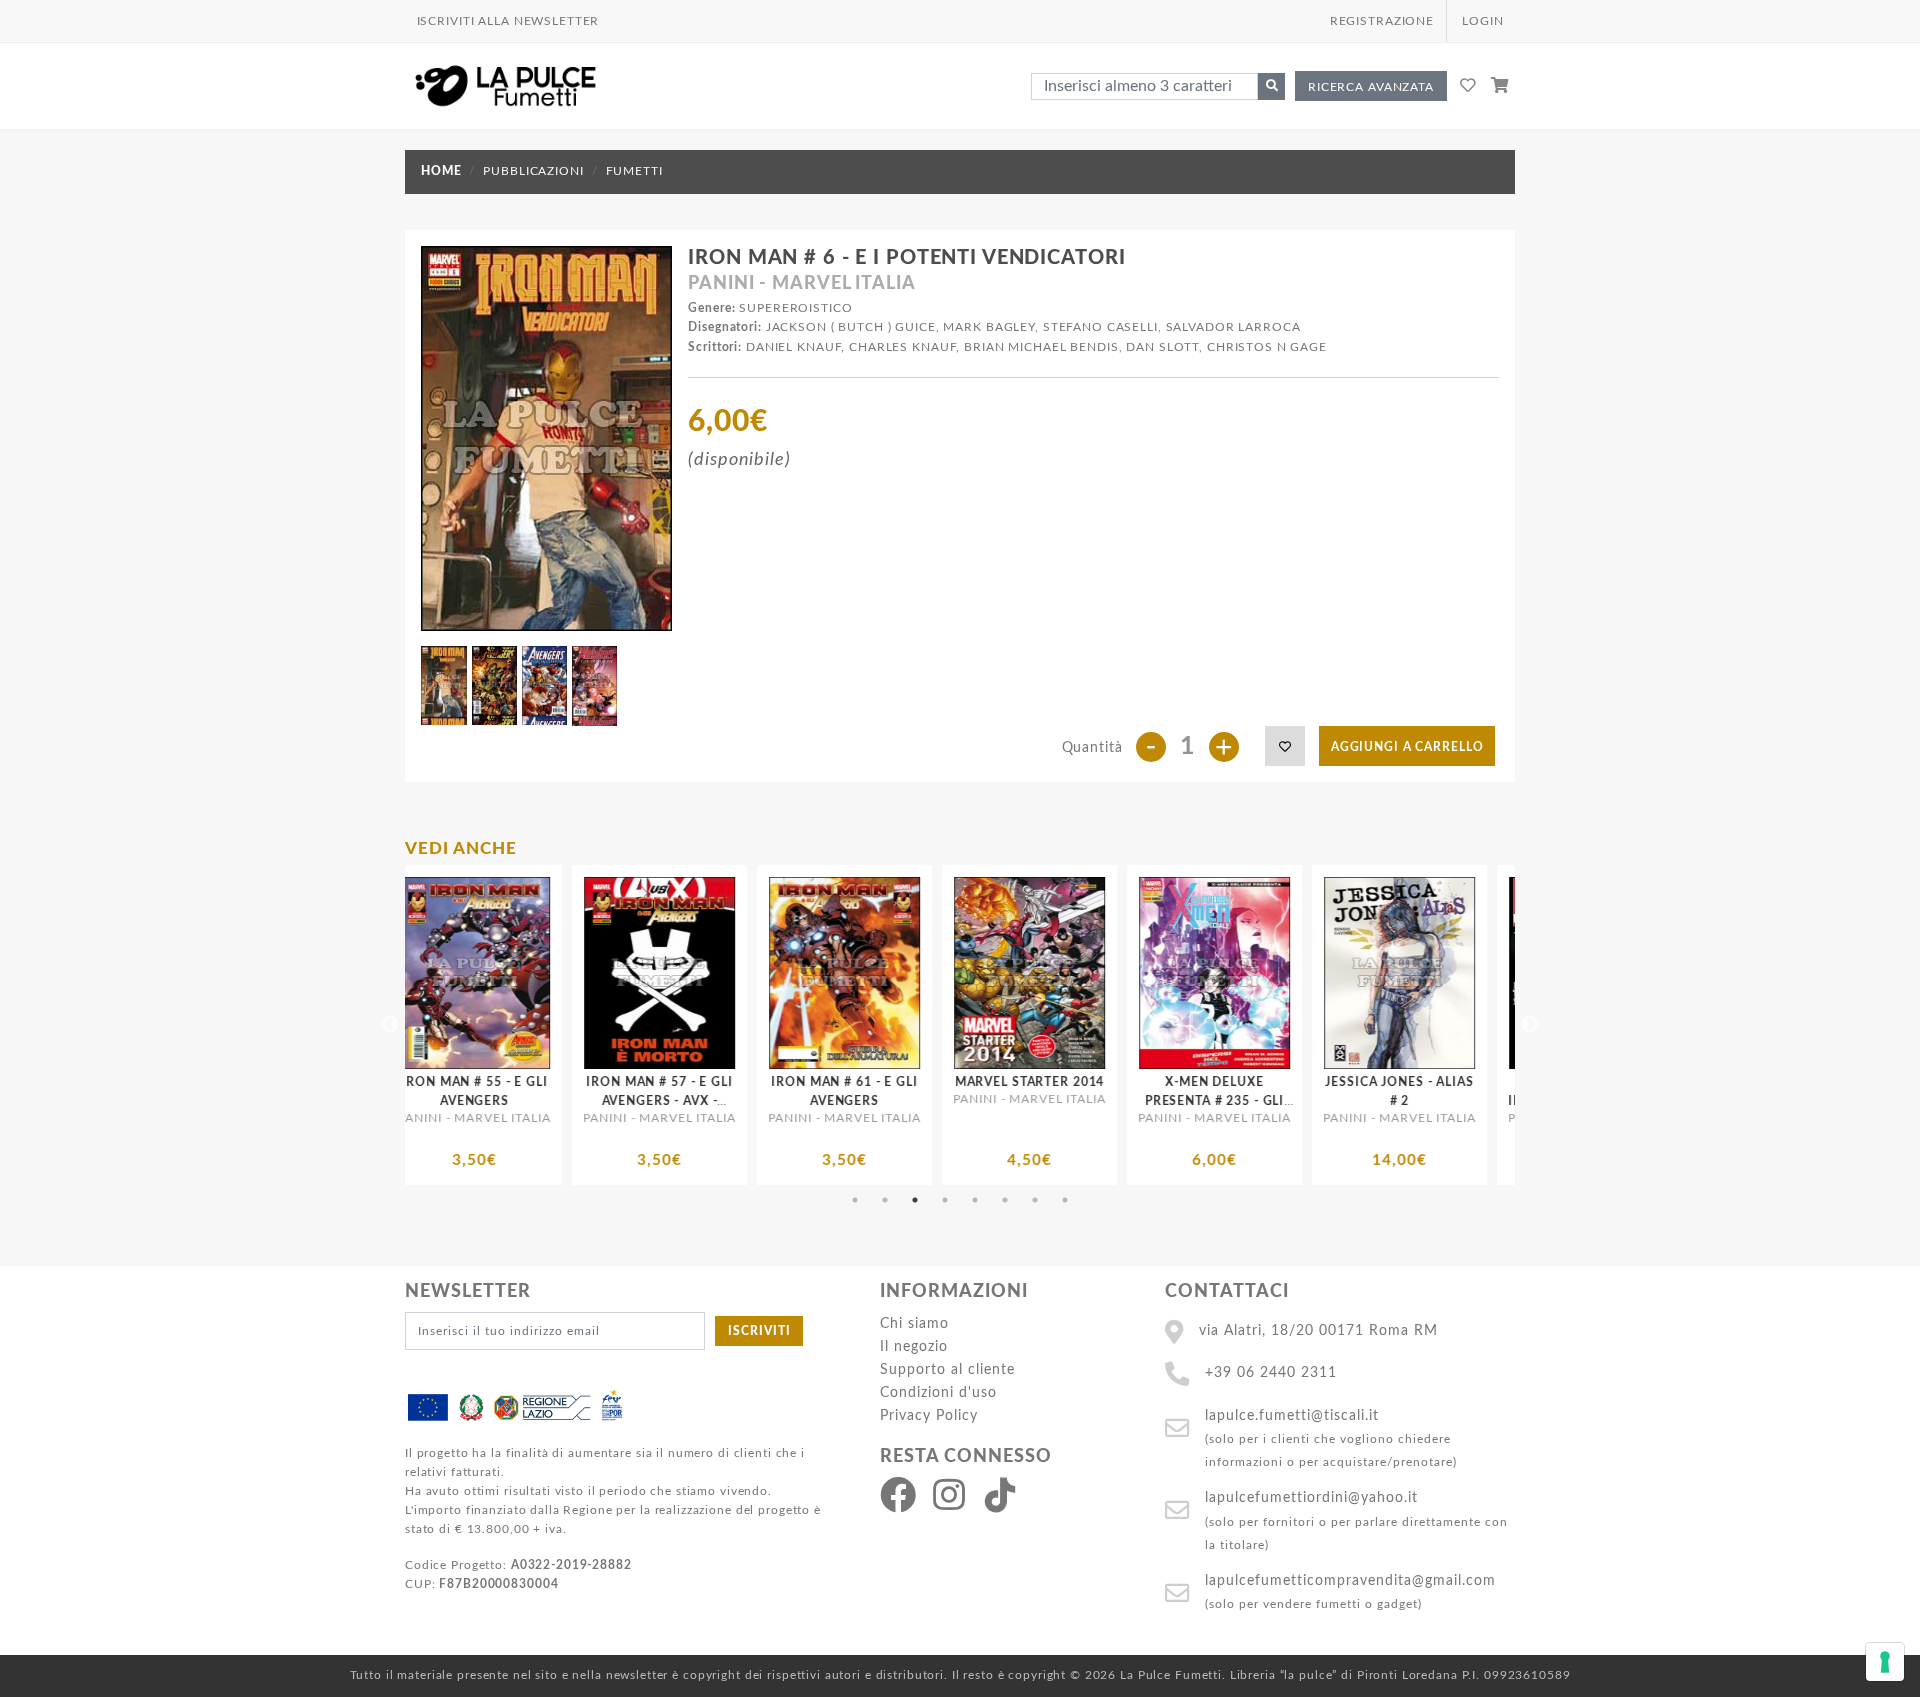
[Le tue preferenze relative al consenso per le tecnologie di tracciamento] (1885, 1662)
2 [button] (885, 1200)
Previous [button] (390, 1025)
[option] (574, 1025)
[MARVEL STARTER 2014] (759, 973)
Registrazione (1382, 21)
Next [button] (1530, 1025)
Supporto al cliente (947, 1369)
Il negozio (914, 1346)
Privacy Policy (929, 1415)
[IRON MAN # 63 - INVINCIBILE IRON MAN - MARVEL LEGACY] (1314, 973)
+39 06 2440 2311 (1271, 1372)
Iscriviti (759, 1331)
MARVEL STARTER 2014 (760, 1082)
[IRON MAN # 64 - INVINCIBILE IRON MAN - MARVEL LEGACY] (1499, 973)
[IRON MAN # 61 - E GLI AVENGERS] (574, 973)
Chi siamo (914, 1323)
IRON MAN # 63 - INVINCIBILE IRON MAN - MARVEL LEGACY (1314, 1101)
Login (1482, 21)
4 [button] (945, 1200)
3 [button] (915, 1200)
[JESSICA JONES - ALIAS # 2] (1129, 973)
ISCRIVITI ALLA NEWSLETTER (508, 21)
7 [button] (1035, 1200)
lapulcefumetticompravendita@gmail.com (1350, 1580)
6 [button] (1005, 1200)
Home (441, 171)
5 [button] (975, 1200)
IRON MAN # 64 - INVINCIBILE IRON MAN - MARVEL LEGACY (1499, 1101)
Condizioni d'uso (938, 1392)
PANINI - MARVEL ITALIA (801, 284)
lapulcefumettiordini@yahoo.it (1311, 1497)
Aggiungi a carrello (1407, 747)
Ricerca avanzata (1371, 87)
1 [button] (855, 1200)
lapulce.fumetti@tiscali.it (1292, 1415)
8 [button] (1065, 1200)
